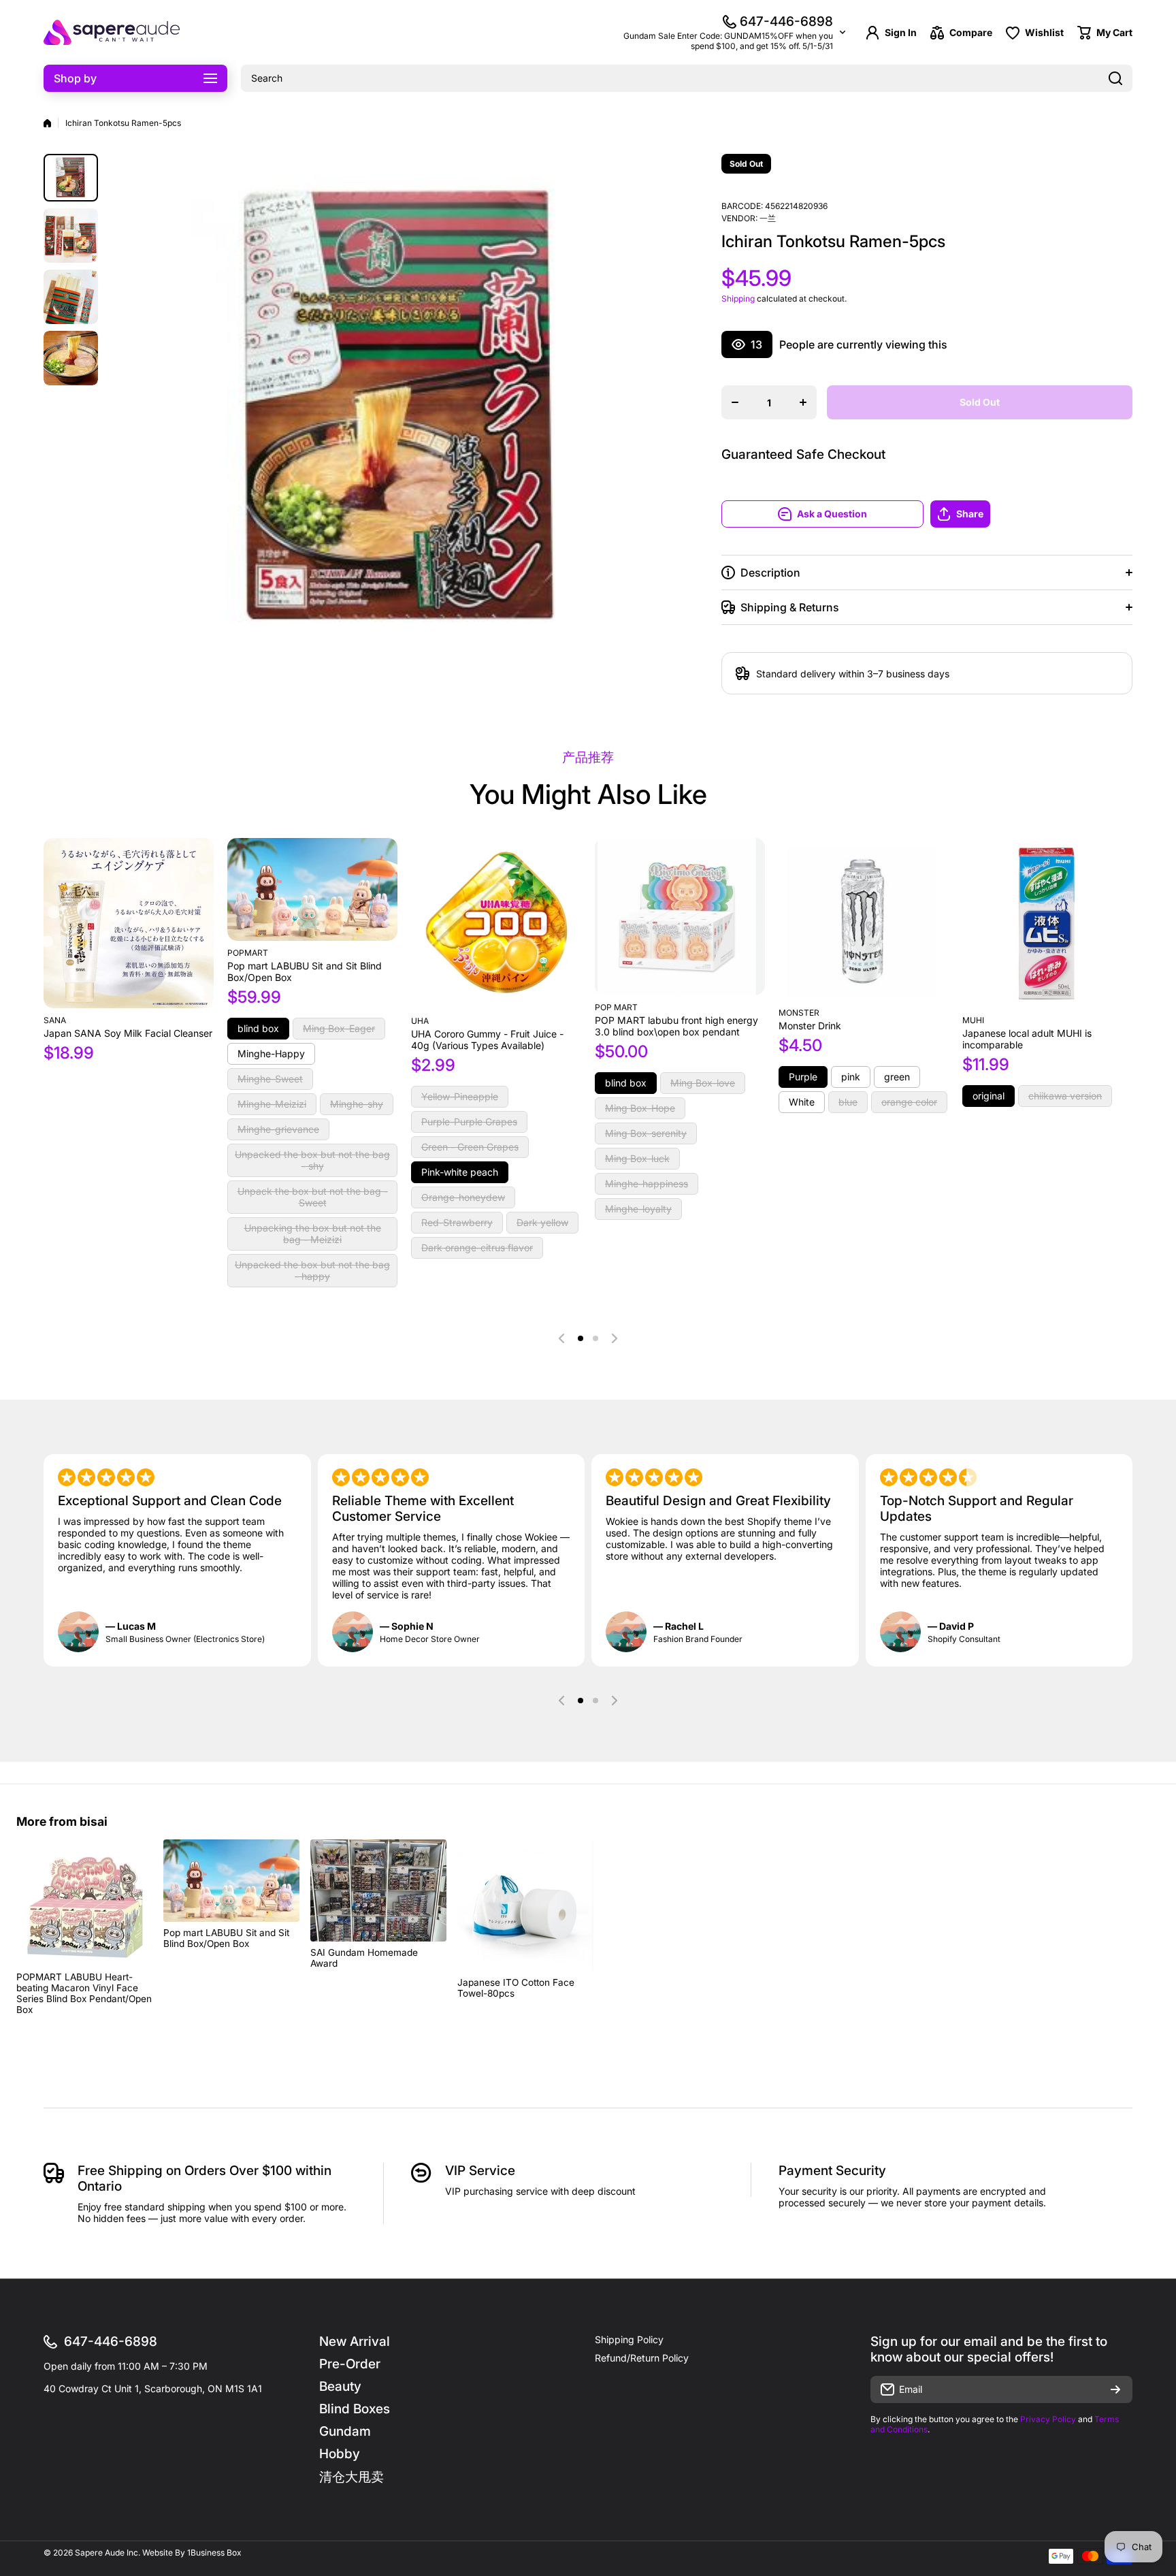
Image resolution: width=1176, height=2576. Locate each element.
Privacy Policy (1048, 2419)
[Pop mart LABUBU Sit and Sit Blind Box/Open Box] (312, 889)
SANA (55, 1020)
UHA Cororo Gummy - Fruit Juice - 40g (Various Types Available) (487, 1040)
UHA (420, 1021)
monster (799, 1013)
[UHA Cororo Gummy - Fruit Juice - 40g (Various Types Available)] (496, 923)
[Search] (1115, 78)
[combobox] (687, 78)
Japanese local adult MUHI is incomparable (1027, 1039)
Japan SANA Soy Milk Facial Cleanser (128, 1033)
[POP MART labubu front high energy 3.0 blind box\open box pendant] (680, 917)
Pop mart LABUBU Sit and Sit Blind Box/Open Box (305, 971)
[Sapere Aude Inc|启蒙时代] (112, 32)
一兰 (768, 218)
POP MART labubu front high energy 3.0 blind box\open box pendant (676, 1026)
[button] (1031, 514)
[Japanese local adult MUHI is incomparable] (1047, 923)
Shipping (738, 299)
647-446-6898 (786, 21)
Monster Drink (810, 1026)
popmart (248, 953)
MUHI (973, 1020)
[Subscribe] (1115, 2389)
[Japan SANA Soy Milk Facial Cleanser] (129, 923)
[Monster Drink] (864, 919)
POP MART (616, 1007)
